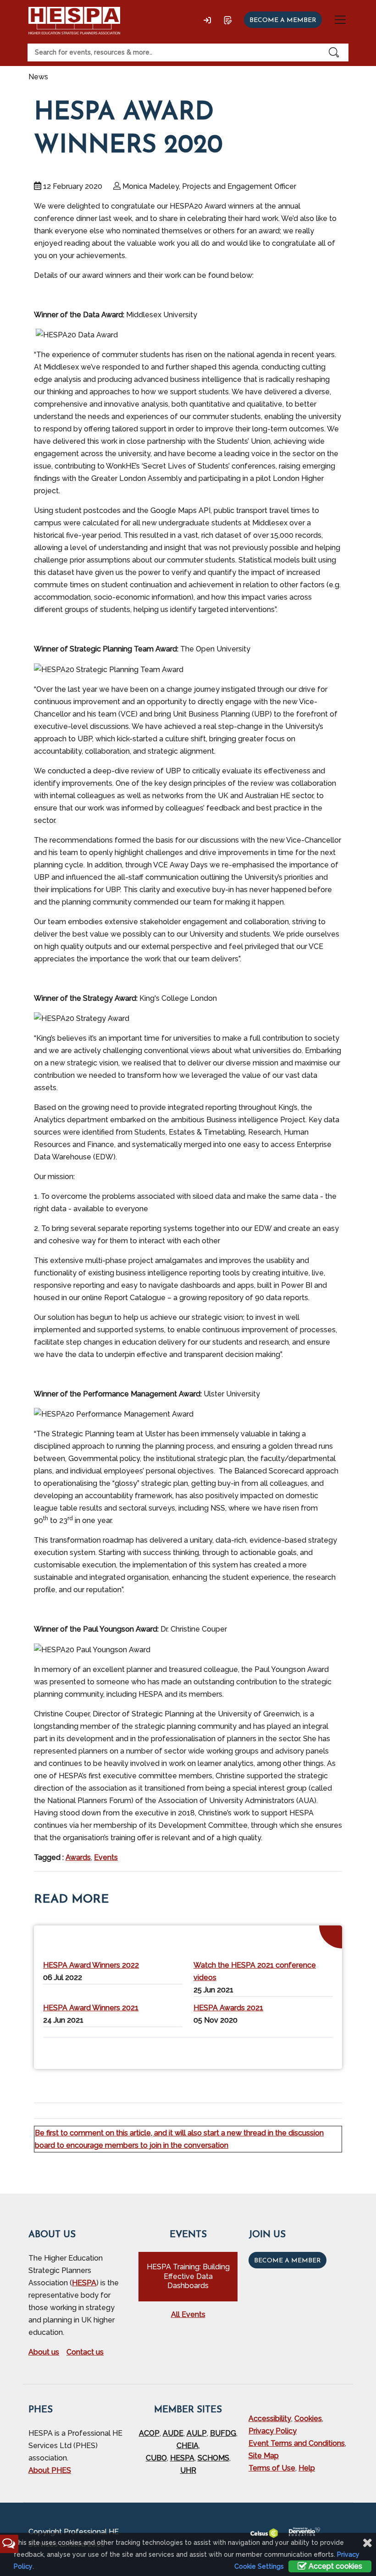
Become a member (283, 20)
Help (307, 2468)
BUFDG (223, 2433)
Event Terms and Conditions (297, 2443)
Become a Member (288, 2261)
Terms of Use (272, 2468)
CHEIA (188, 2446)
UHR (188, 2470)
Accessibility (270, 2419)
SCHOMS (213, 2458)
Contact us (85, 2352)
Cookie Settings (259, 2566)
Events (106, 1857)
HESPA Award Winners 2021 (91, 2008)
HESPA (84, 2283)
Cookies (308, 2419)
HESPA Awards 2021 (228, 2008)
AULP (197, 2433)
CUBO (156, 2458)
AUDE (173, 2433)
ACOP (149, 2433)
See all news (311, 2051)
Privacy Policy (273, 2431)
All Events (188, 2314)
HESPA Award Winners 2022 (91, 1965)
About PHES (50, 2470)
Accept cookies (335, 2566)
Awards (78, 1857)
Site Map (264, 2456)
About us (44, 2352)
